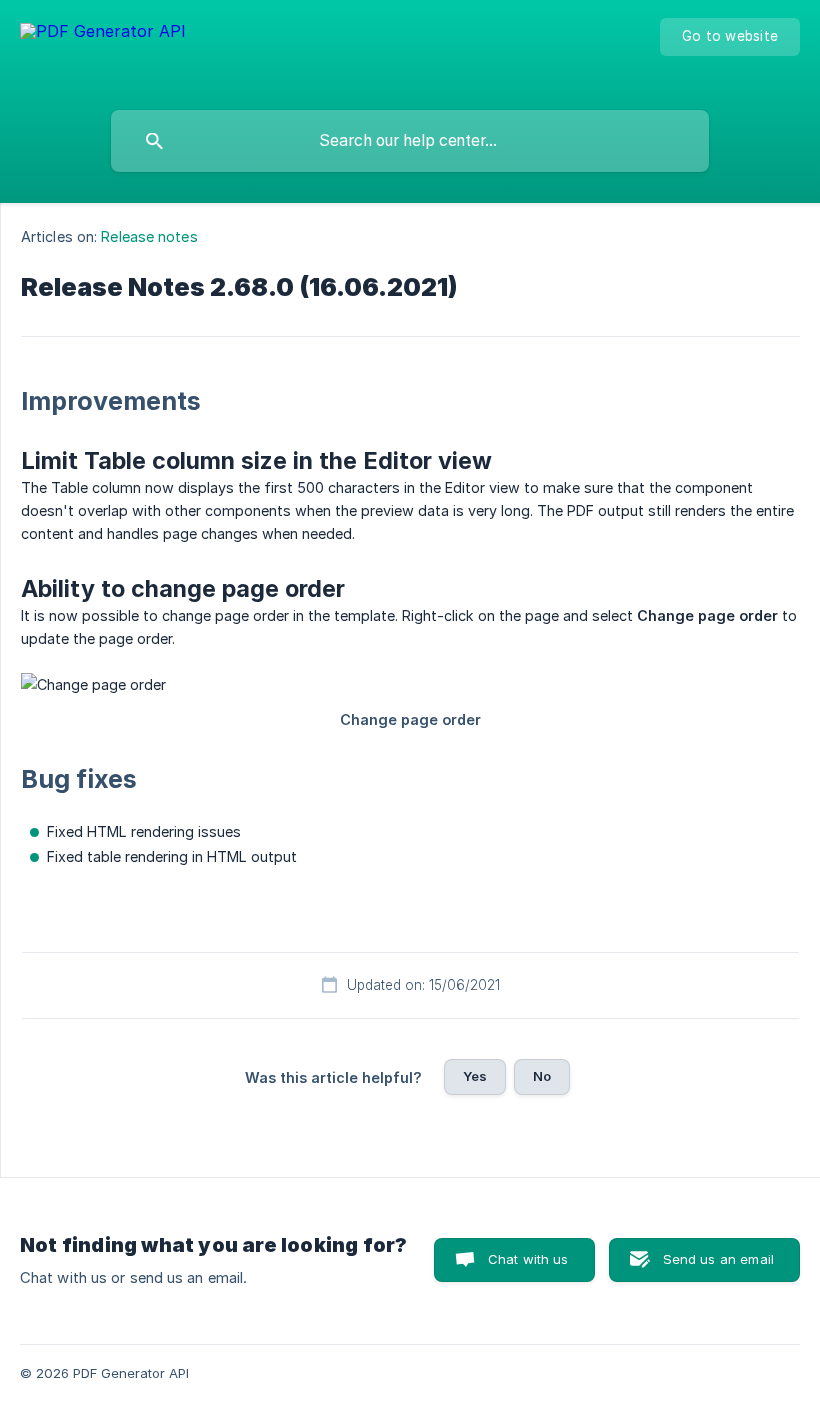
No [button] (542, 1076)
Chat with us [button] (528, 1259)
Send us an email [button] (718, 1259)
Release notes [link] (149, 236)
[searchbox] (410, 141)
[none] (103, 50)
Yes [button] (475, 1076)
